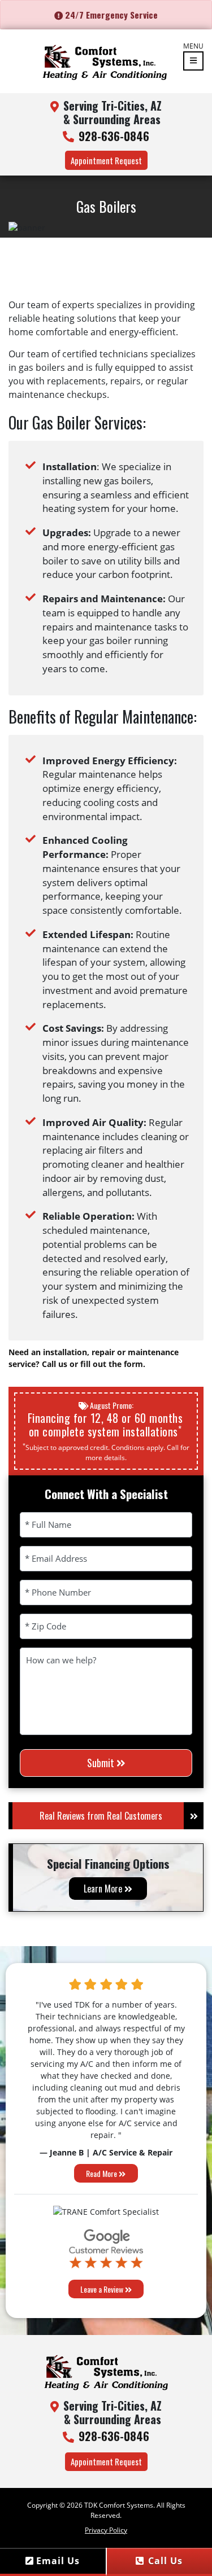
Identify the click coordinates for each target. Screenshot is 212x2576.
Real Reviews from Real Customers (101, 1816)
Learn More (104, 1889)
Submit (102, 1763)
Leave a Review (103, 2289)
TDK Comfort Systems (119, 2505)
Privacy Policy (106, 2530)
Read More (102, 2173)
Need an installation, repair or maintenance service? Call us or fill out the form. (94, 1358)
